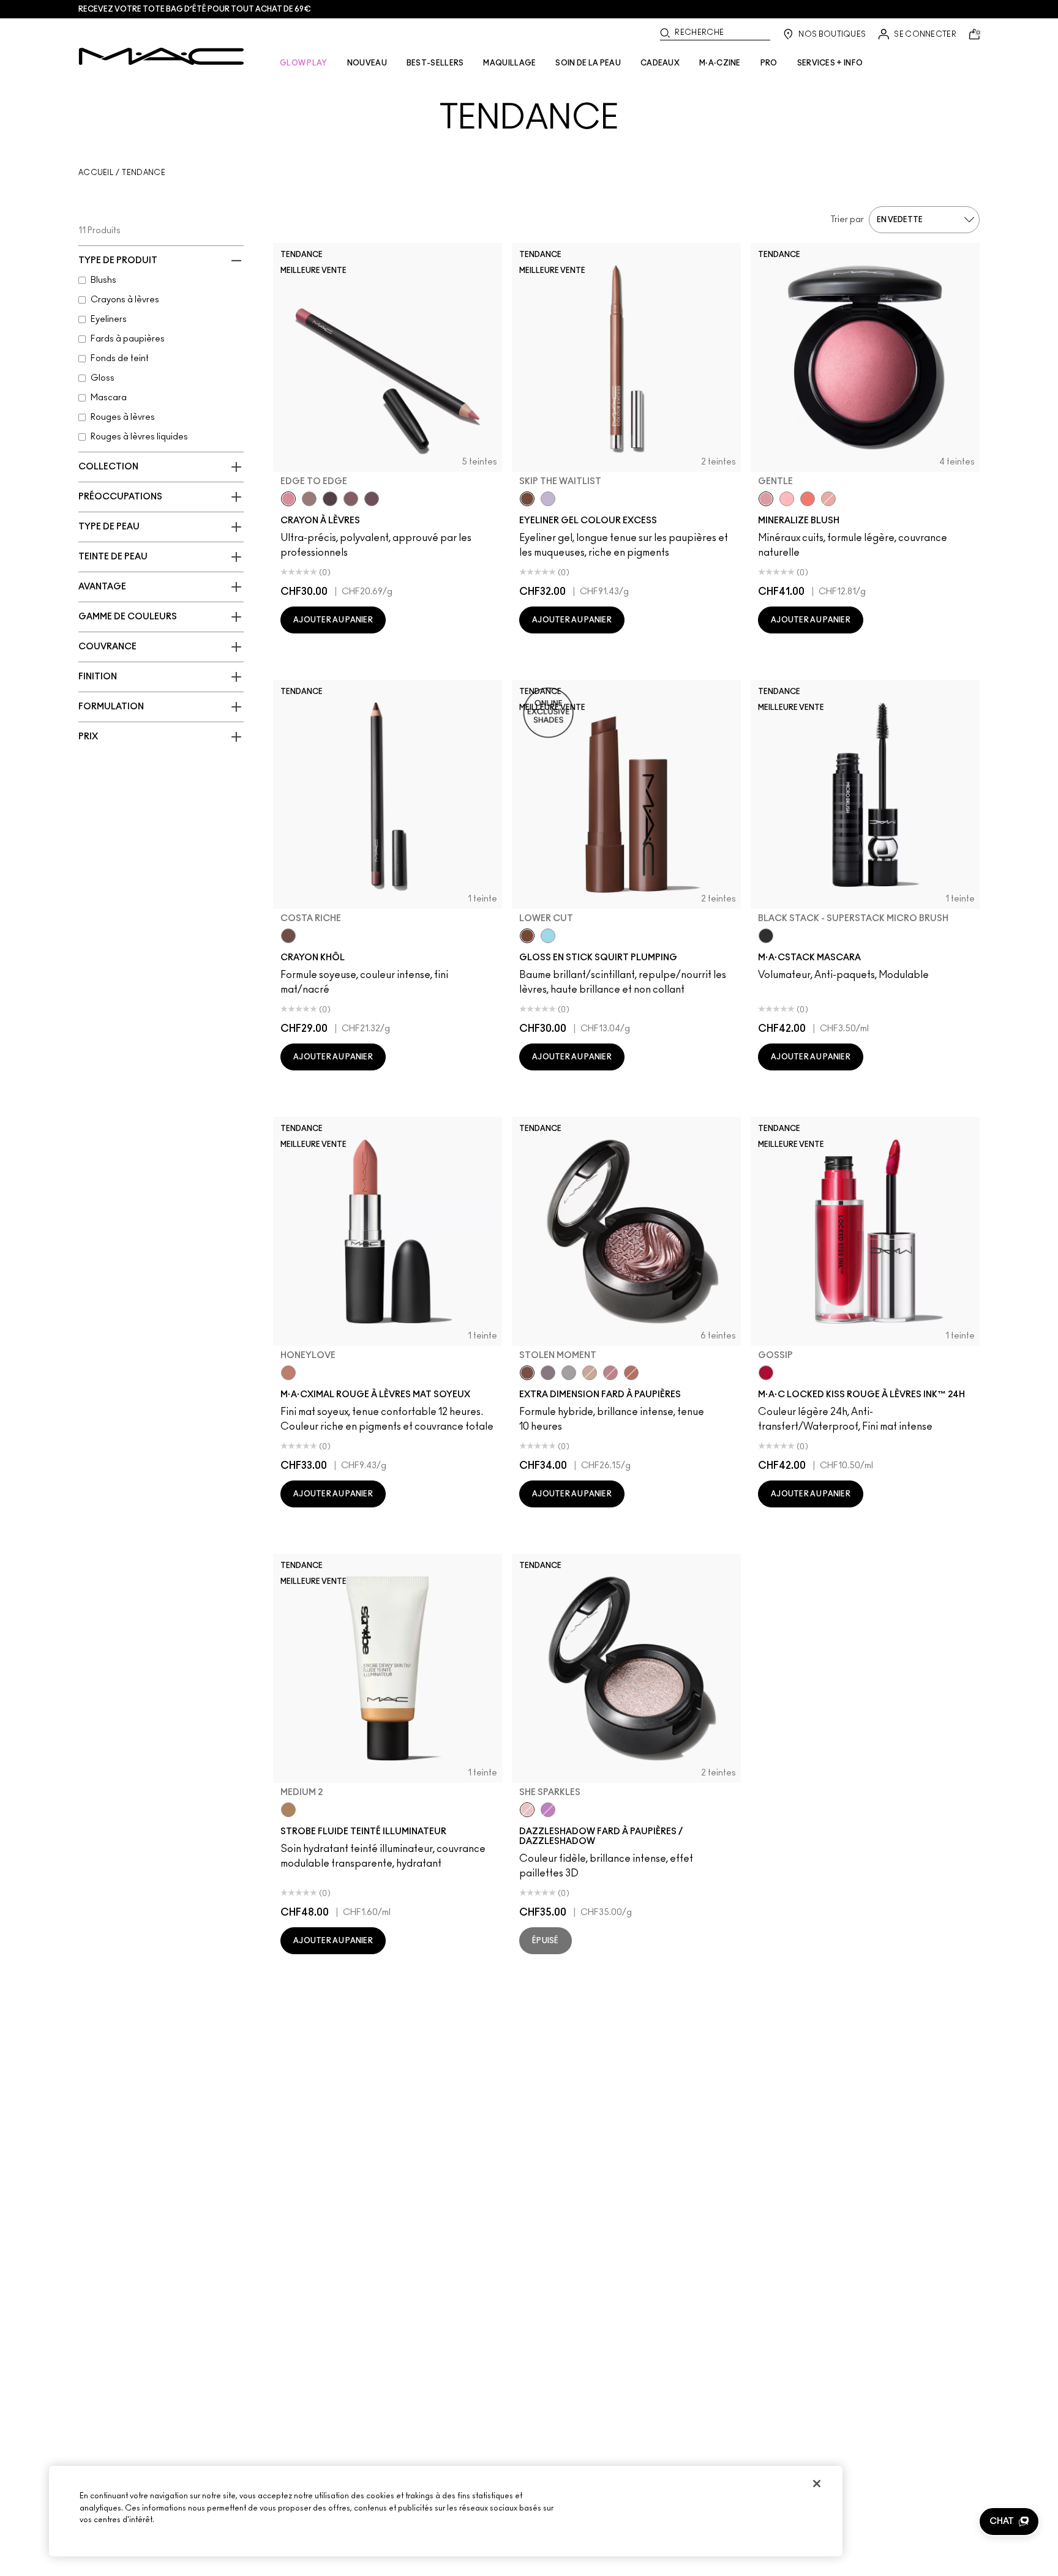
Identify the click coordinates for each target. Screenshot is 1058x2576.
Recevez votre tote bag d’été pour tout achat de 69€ (195, 9)
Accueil (96, 173)
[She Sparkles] (527, 1810)
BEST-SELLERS (435, 63)
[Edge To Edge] (288, 499)
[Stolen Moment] (527, 1373)
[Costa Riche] (288, 936)
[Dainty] (787, 499)
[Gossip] (766, 1373)
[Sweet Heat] (631, 1373)
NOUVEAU (367, 63)
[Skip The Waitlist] (527, 499)
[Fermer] (817, 2484)
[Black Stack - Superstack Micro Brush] (766, 936)
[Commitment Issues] (548, 499)
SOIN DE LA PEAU (588, 63)
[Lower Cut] (527, 936)
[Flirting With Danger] (808, 499)
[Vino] (372, 499)
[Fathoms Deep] (548, 1373)
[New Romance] (828, 499)
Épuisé (546, 1941)
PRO (769, 63)
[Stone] (309, 499)
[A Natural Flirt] (590, 1373)
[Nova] (548, 936)
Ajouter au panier (333, 620)
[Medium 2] (288, 1810)
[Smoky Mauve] (610, 1373)
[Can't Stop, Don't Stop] (548, 1810)
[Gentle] (766, 499)
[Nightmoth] (330, 499)
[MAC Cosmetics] (161, 56)
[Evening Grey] (569, 1373)
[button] (1009, 2522)
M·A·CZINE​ (720, 63)
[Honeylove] (288, 1373)
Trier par (847, 220)
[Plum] (351, 499)
